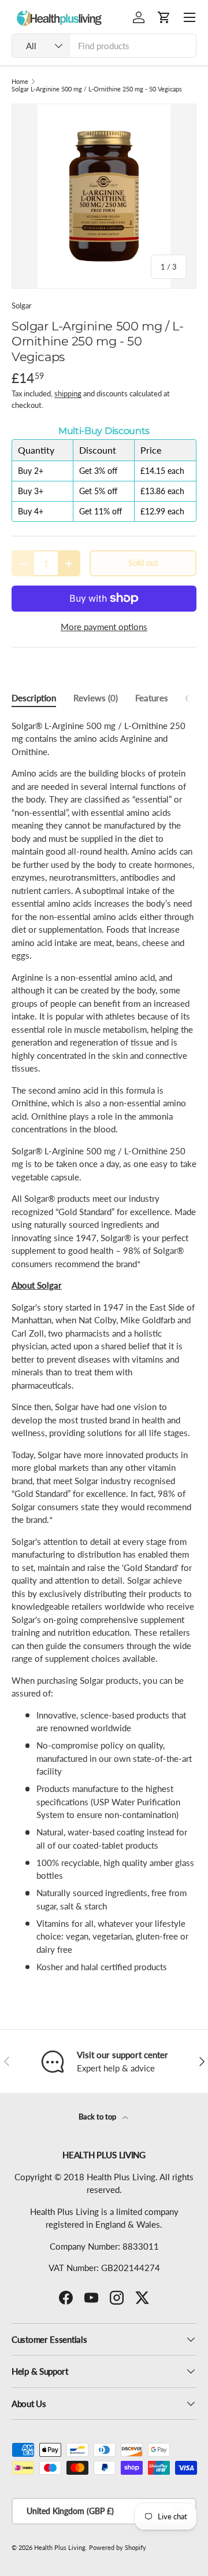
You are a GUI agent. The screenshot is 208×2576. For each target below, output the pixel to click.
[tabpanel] (104, 1346)
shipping (68, 393)
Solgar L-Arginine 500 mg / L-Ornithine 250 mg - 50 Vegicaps (97, 89)
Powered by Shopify (118, 2547)
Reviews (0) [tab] (96, 698)
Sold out (143, 563)
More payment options (104, 627)
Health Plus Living (60, 2547)
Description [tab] (34, 698)
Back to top (98, 2117)
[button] (164, 17)
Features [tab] (152, 698)
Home (20, 81)
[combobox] (104, 46)
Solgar (22, 306)
